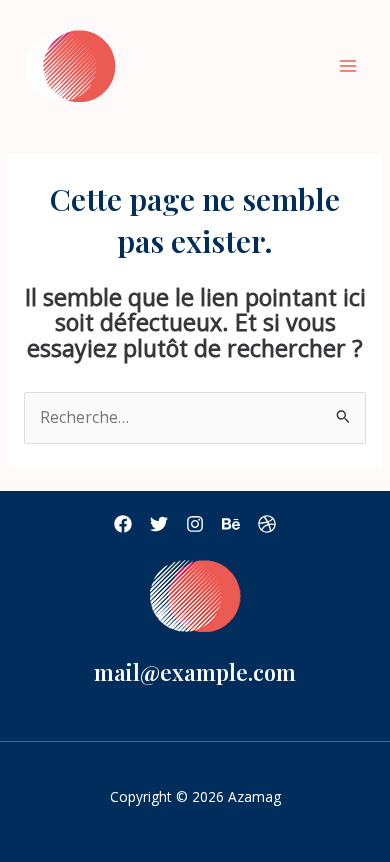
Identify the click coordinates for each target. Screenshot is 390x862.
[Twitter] (159, 524)
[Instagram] (195, 524)
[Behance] (231, 524)
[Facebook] (123, 524)
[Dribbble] (267, 524)
